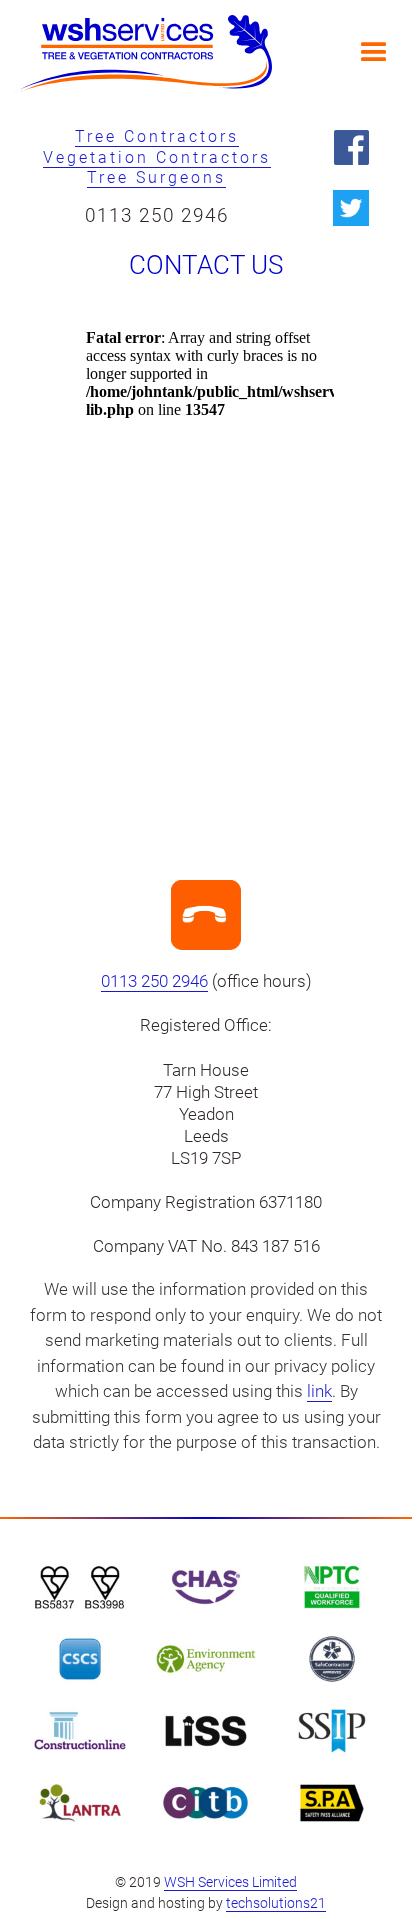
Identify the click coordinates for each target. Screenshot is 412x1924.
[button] (374, 53)
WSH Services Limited (230, 1882)
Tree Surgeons (156, 177)
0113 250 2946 (157, 215)
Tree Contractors (157, 136)
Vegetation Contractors (157, 157)
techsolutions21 (276, 1903)
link (319, 1391)
